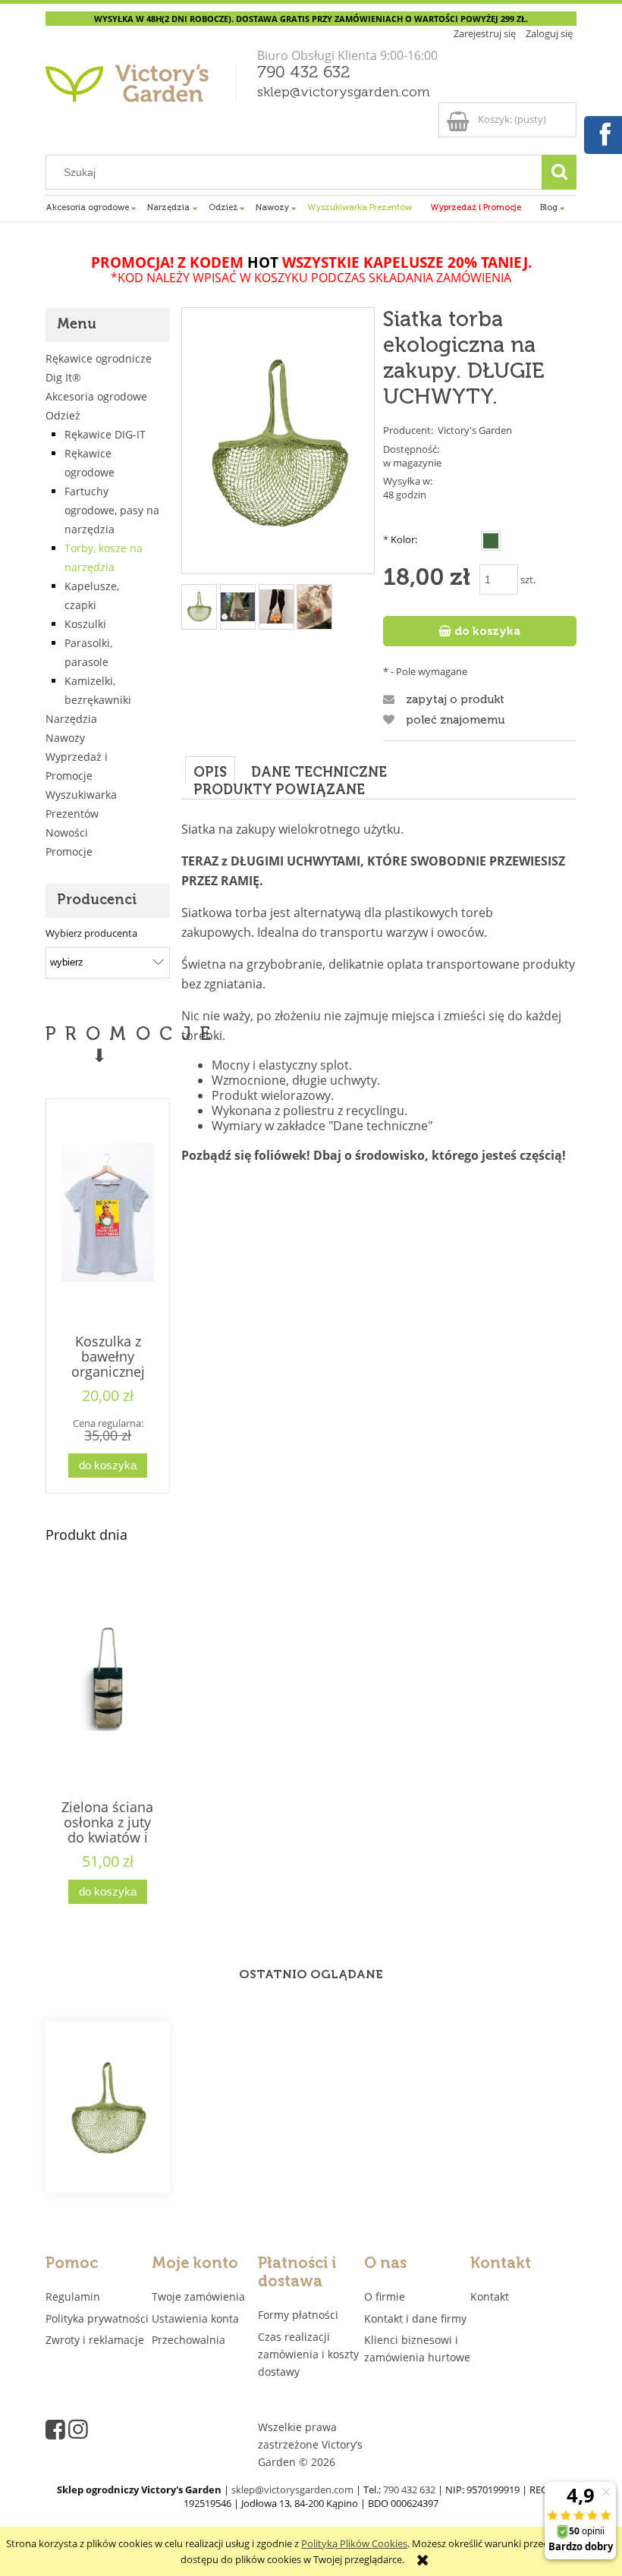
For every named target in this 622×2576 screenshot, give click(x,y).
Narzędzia (71, 719)
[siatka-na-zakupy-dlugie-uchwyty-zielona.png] (199, 606)
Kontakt (490, 2296)
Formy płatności (298, 2315)
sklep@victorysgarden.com (344, 93)
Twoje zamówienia (198, 2296)
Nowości (67, 832)
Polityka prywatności (97, 2318)
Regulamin (73, 2296)
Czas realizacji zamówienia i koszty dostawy (308, 2354)
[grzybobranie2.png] (238, 607)
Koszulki (85, 624)
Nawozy (65, 738)
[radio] (491, 541)
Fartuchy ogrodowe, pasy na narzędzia (112, 510)
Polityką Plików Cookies (354, 2543)
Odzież (63, 415)
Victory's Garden (475, 430)
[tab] (210, 769)
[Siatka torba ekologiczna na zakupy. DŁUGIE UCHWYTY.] (108, 2107)
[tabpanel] (379, 1040)
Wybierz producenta (91, 933)
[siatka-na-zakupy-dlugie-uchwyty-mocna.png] (276, 606)
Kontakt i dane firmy (415, 2318)
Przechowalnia (188, 2340)
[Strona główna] (144, 89)
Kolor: (400, 539)
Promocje (69, 851)
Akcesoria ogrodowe (96, 396)
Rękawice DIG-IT (105, 434)
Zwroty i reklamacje (95, 2340)
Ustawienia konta (195, 2318)
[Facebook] (602, 133)
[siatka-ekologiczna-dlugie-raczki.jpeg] (314, 606)
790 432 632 (304, 73)
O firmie (385, 2296)
